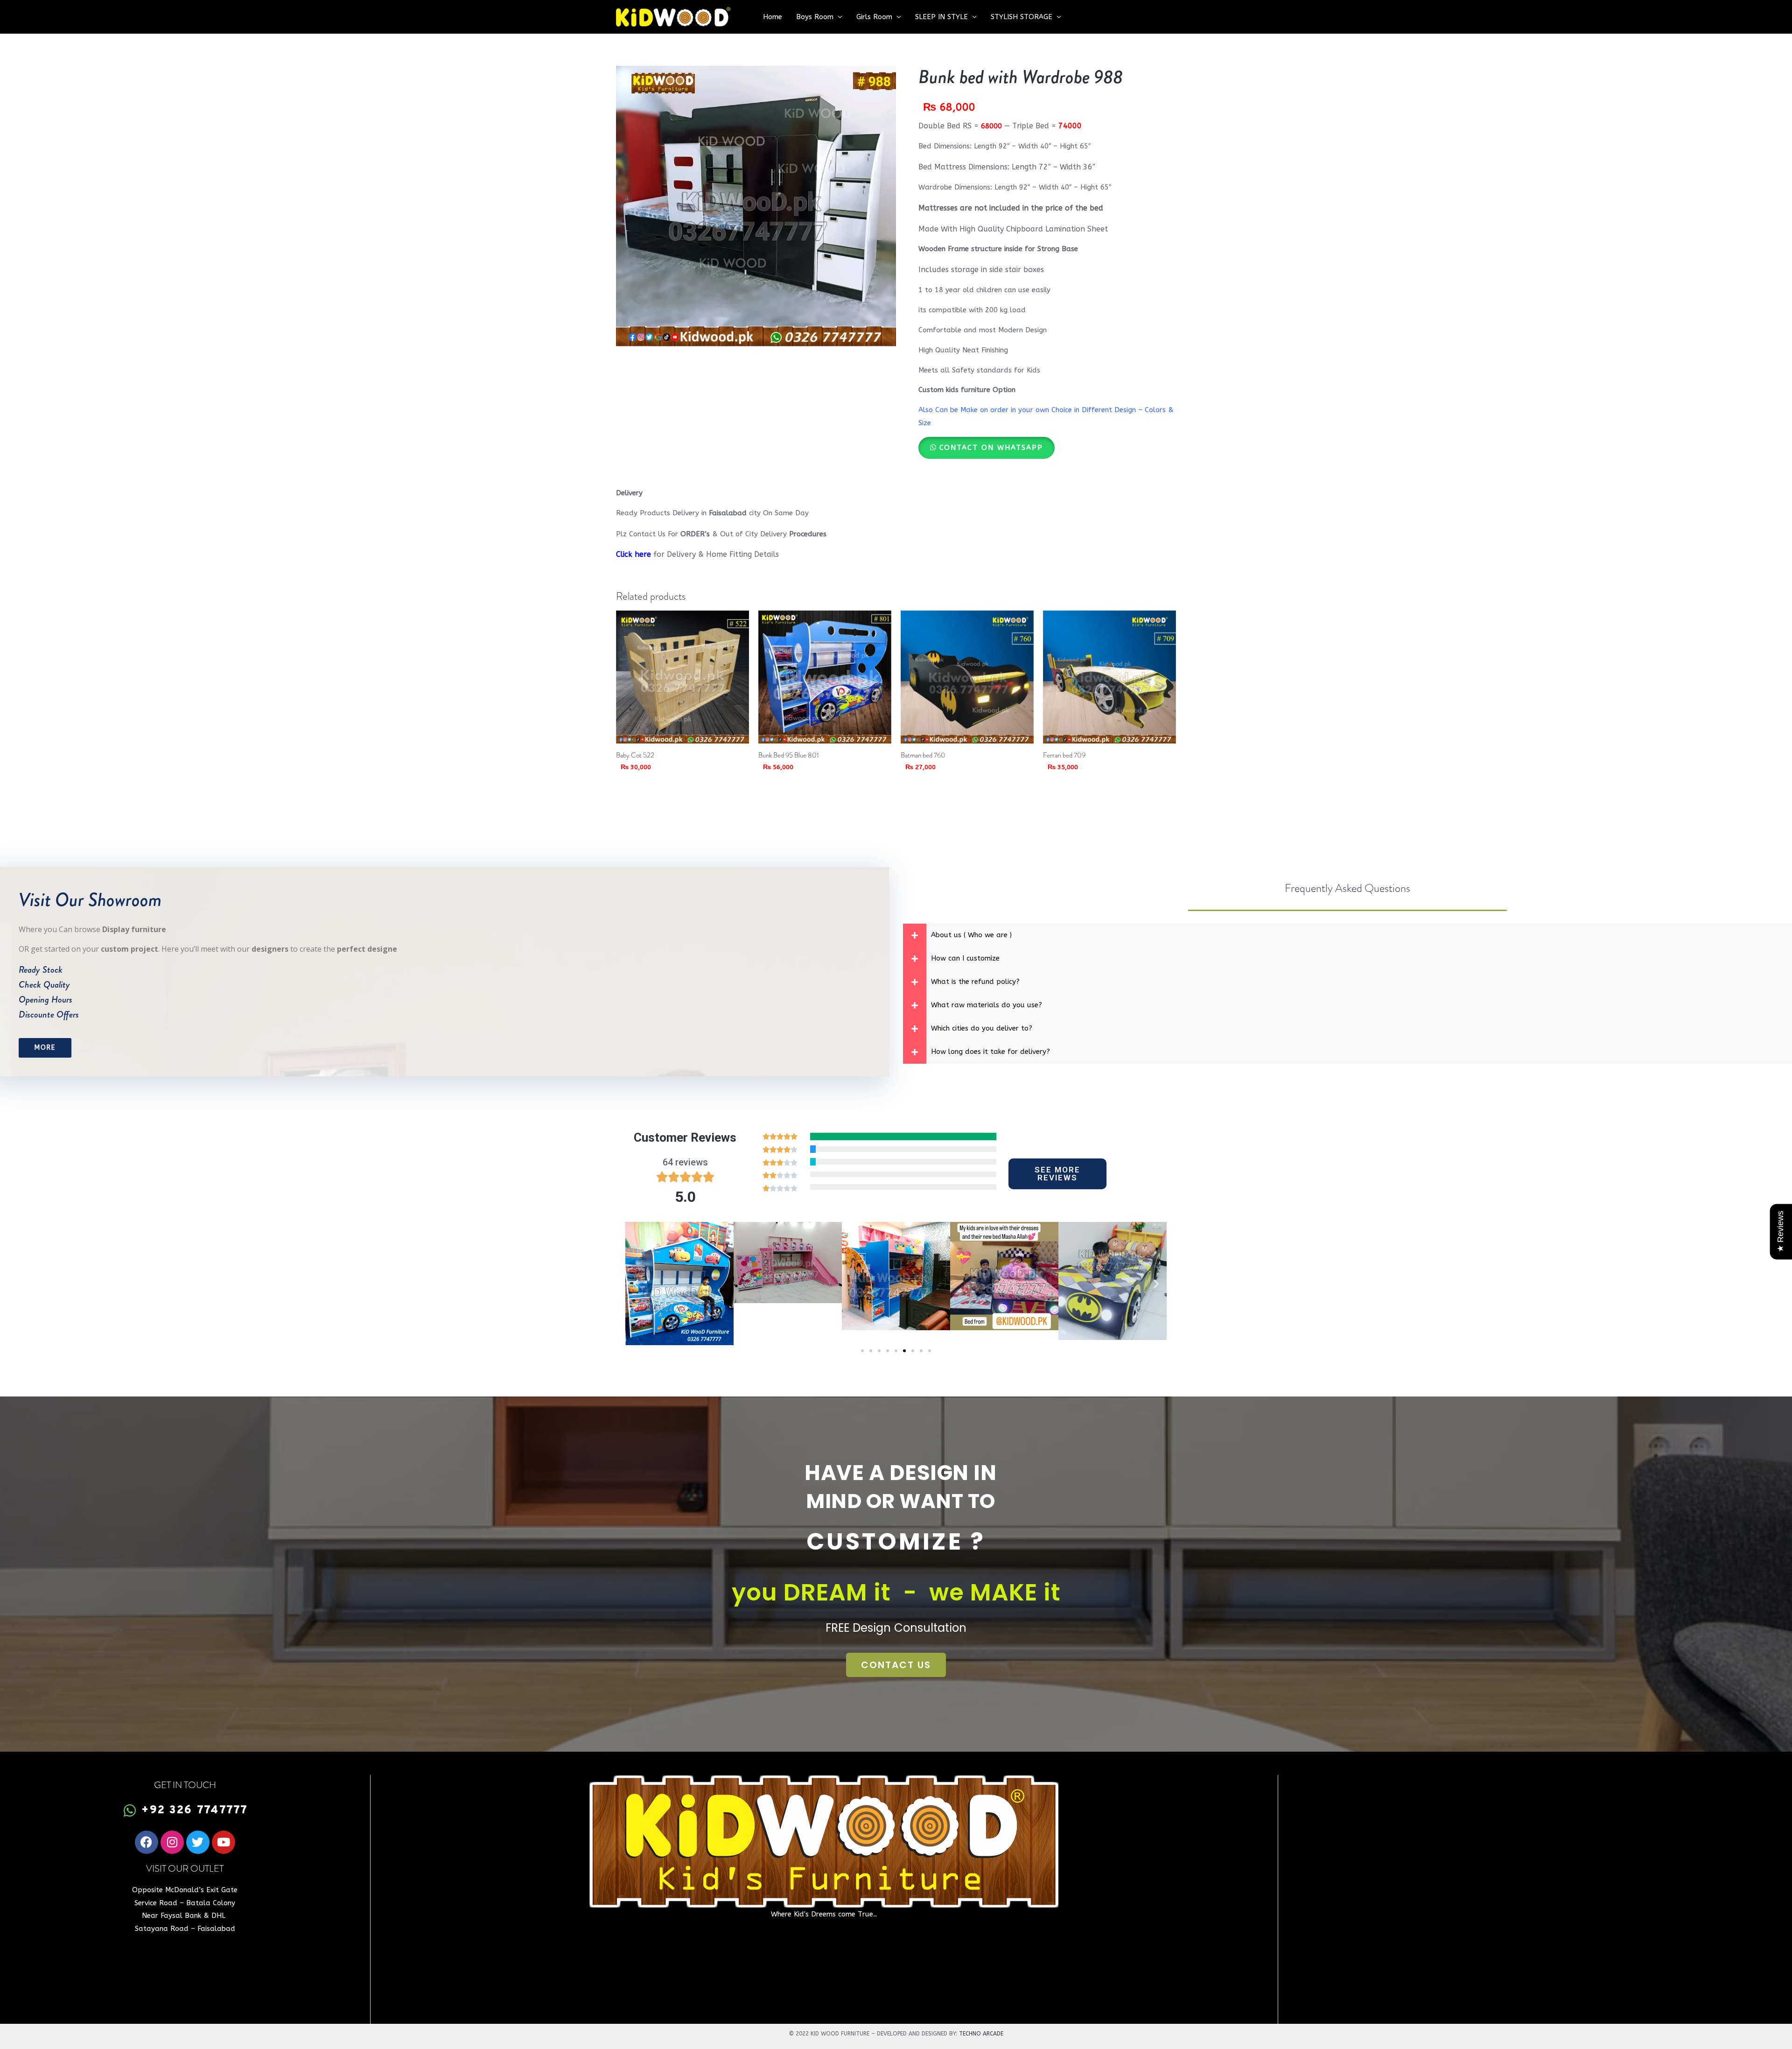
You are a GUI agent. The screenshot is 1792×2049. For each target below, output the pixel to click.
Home (773, 17)
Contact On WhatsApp (991, 448)
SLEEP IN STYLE (941, 17)
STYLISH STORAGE (1022, 17)
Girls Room (874, 17)
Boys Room (815, 17)
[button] (987, 448)
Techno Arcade (981, 2034)
